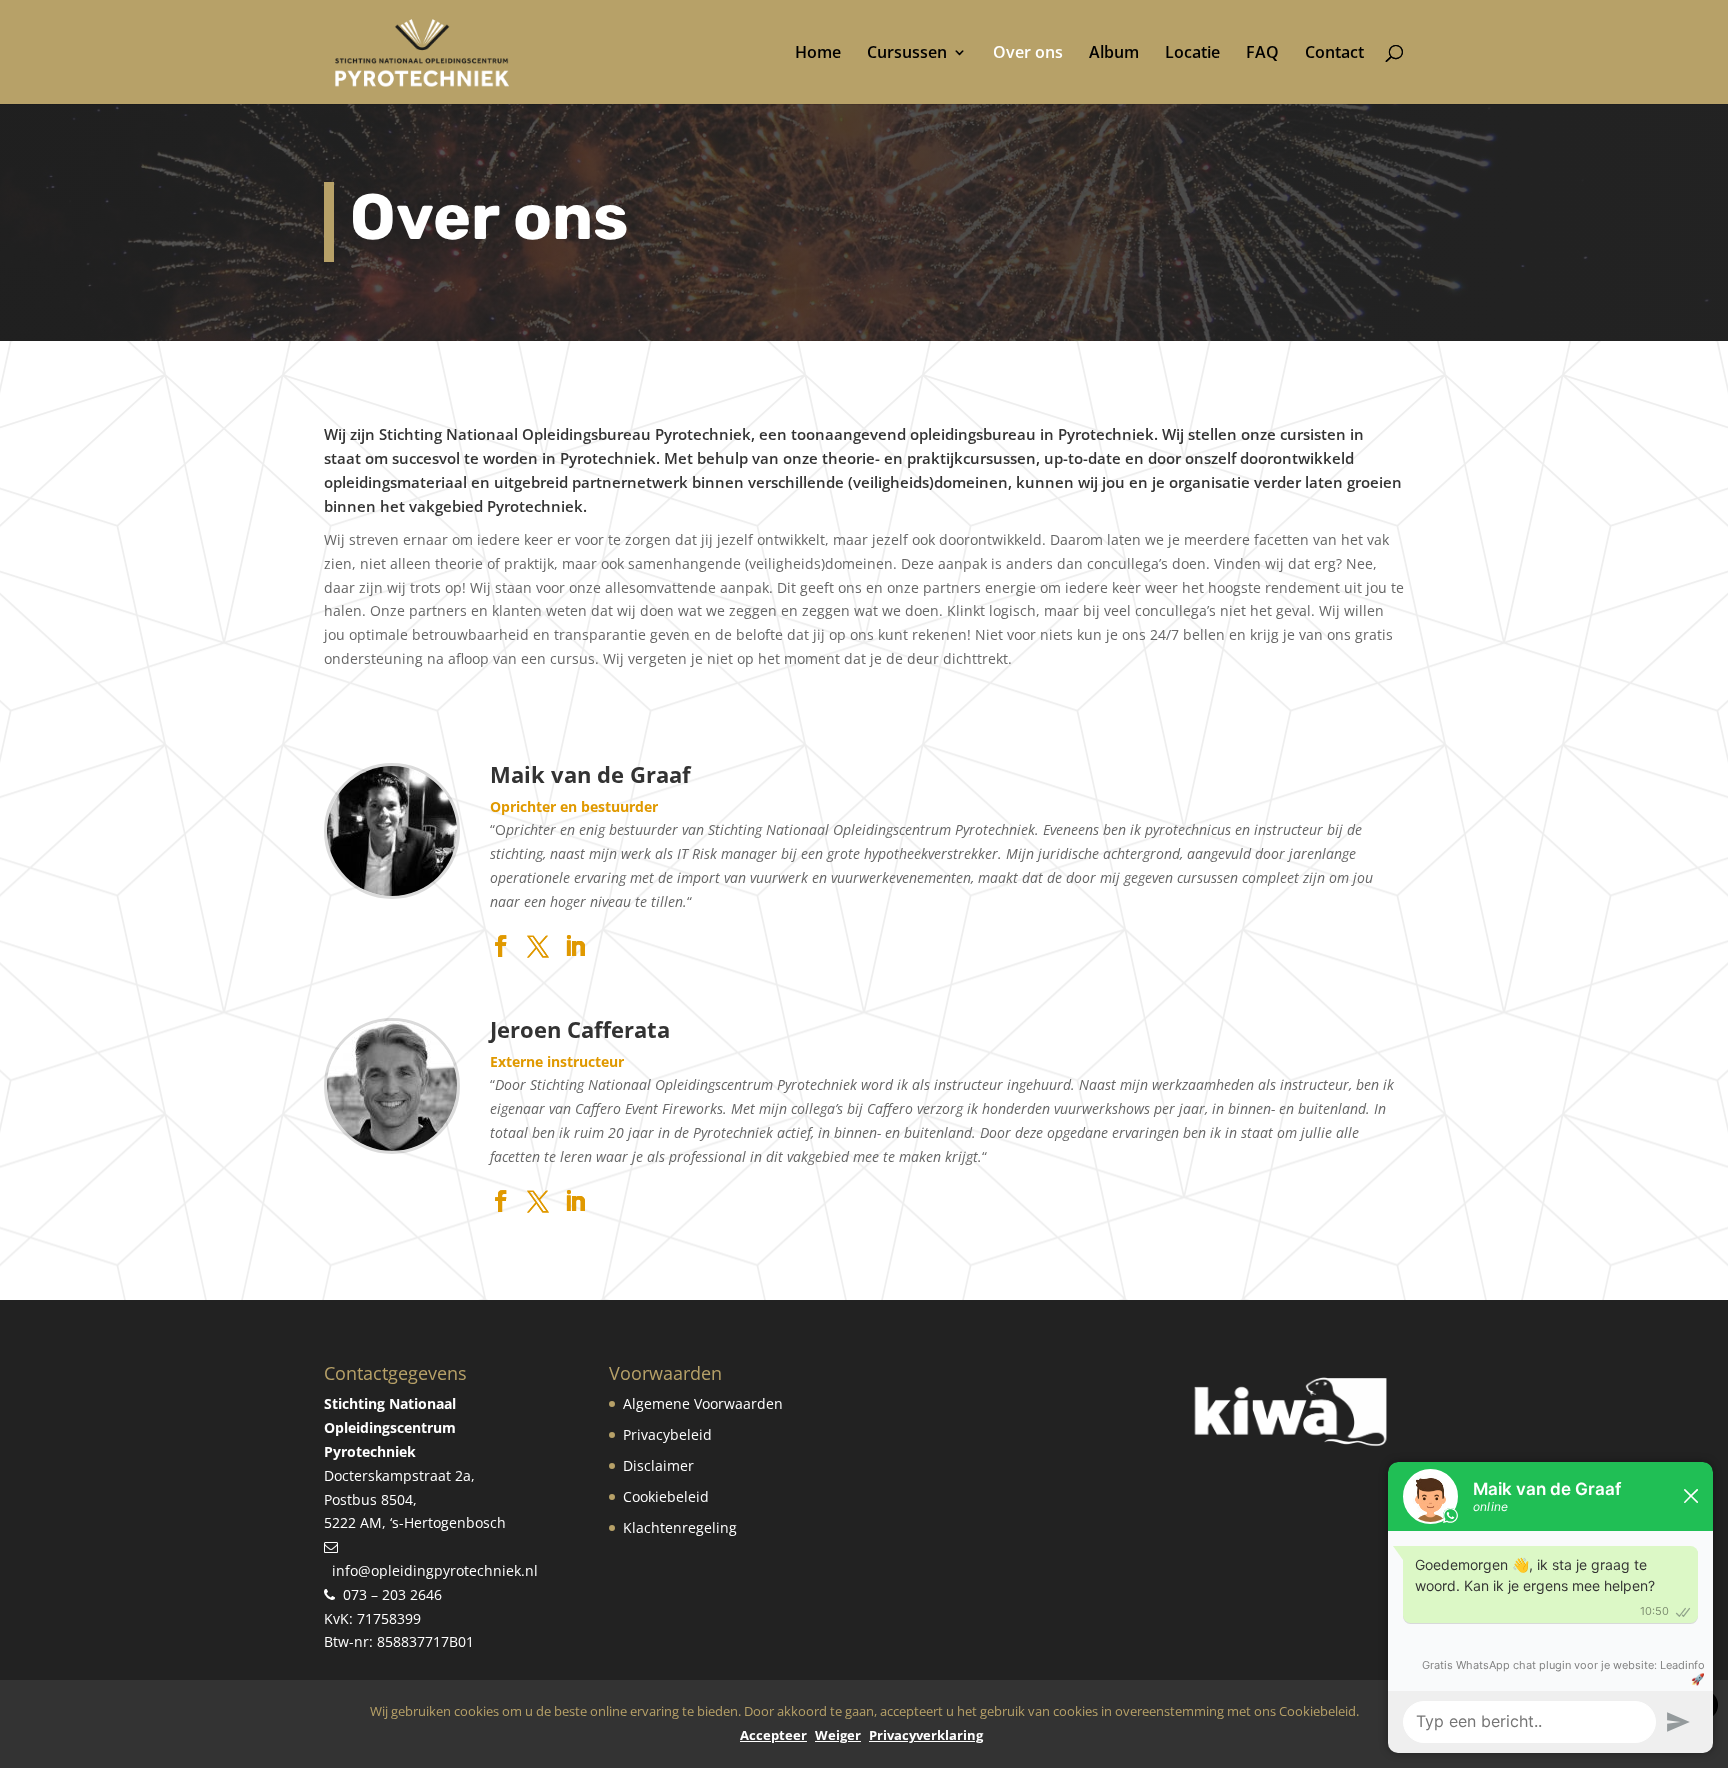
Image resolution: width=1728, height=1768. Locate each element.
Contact (1334, 54)
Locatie (1192, 54)
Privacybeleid (667, 1434)
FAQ (1262, 54)
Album (1114, 54)
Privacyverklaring (926, 1735)
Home (818, 54)
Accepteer (773, 1735)
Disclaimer (658, 1465)
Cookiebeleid (666, 1496)
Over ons (1028, 54)
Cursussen (907, 54)
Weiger (838, 1735)
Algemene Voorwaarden (703, 1403)
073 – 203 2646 (392, 1594)
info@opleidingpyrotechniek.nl (435, 1570)
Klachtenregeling (680, 1527)
